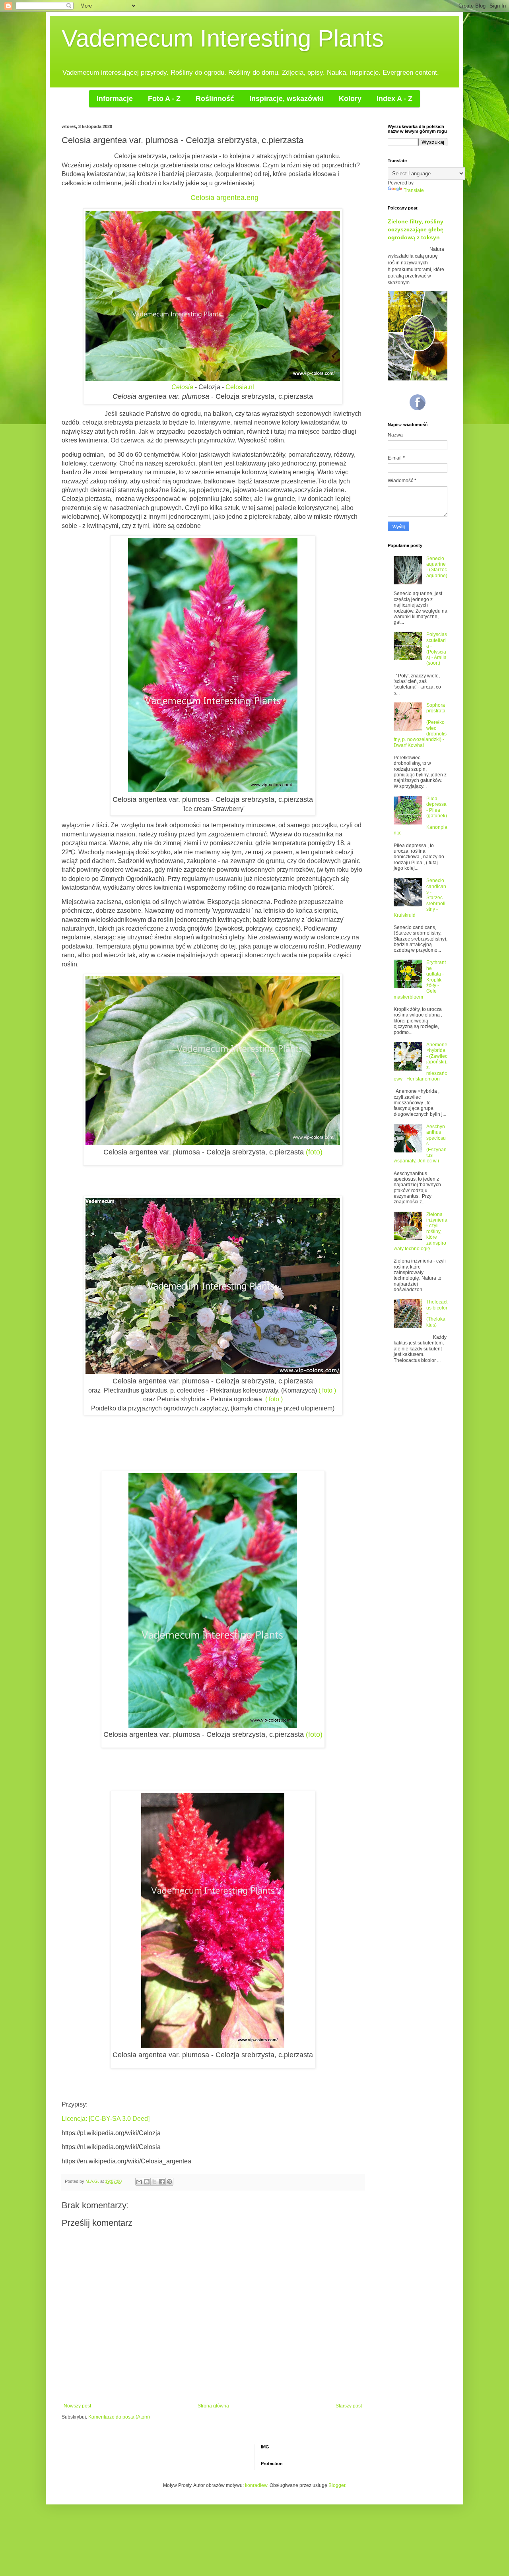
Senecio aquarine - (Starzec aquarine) (437, 567)
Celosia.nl (240, 387)
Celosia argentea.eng (224, 198)
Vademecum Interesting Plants (223, 38)
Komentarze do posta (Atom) (119, 2417)
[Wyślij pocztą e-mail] (139, 2182)
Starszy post (349, 2406)
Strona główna (213, 2406)
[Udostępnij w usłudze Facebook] (162, 2182)
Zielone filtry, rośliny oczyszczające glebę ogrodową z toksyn (416, 229)
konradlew (256, 2485)
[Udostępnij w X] (154, 2182)
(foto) (314, 1152)
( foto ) (327, 1390)
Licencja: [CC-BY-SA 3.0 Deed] (106, 2119)
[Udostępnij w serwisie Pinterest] (169, 2182)
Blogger (337, 2485)
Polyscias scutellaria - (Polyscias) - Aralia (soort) (437, 649)
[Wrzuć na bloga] (147, 2182)
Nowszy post (77, 2406)
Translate (414, 190)
